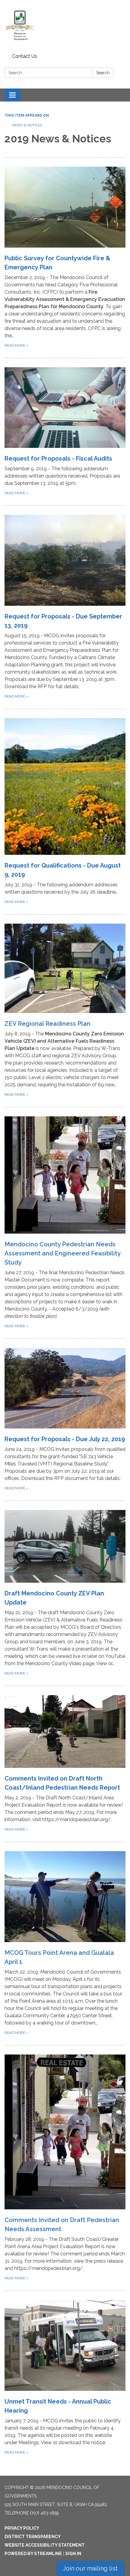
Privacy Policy (22, 2528)
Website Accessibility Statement (45, 2545)
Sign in (73, 2554)
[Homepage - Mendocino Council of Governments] (65, 26)
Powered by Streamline (33, 2554)
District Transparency (33, 2537)
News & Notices (27, 125)
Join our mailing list (90, 2568)
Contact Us (25, 56)
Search (103, 73)
